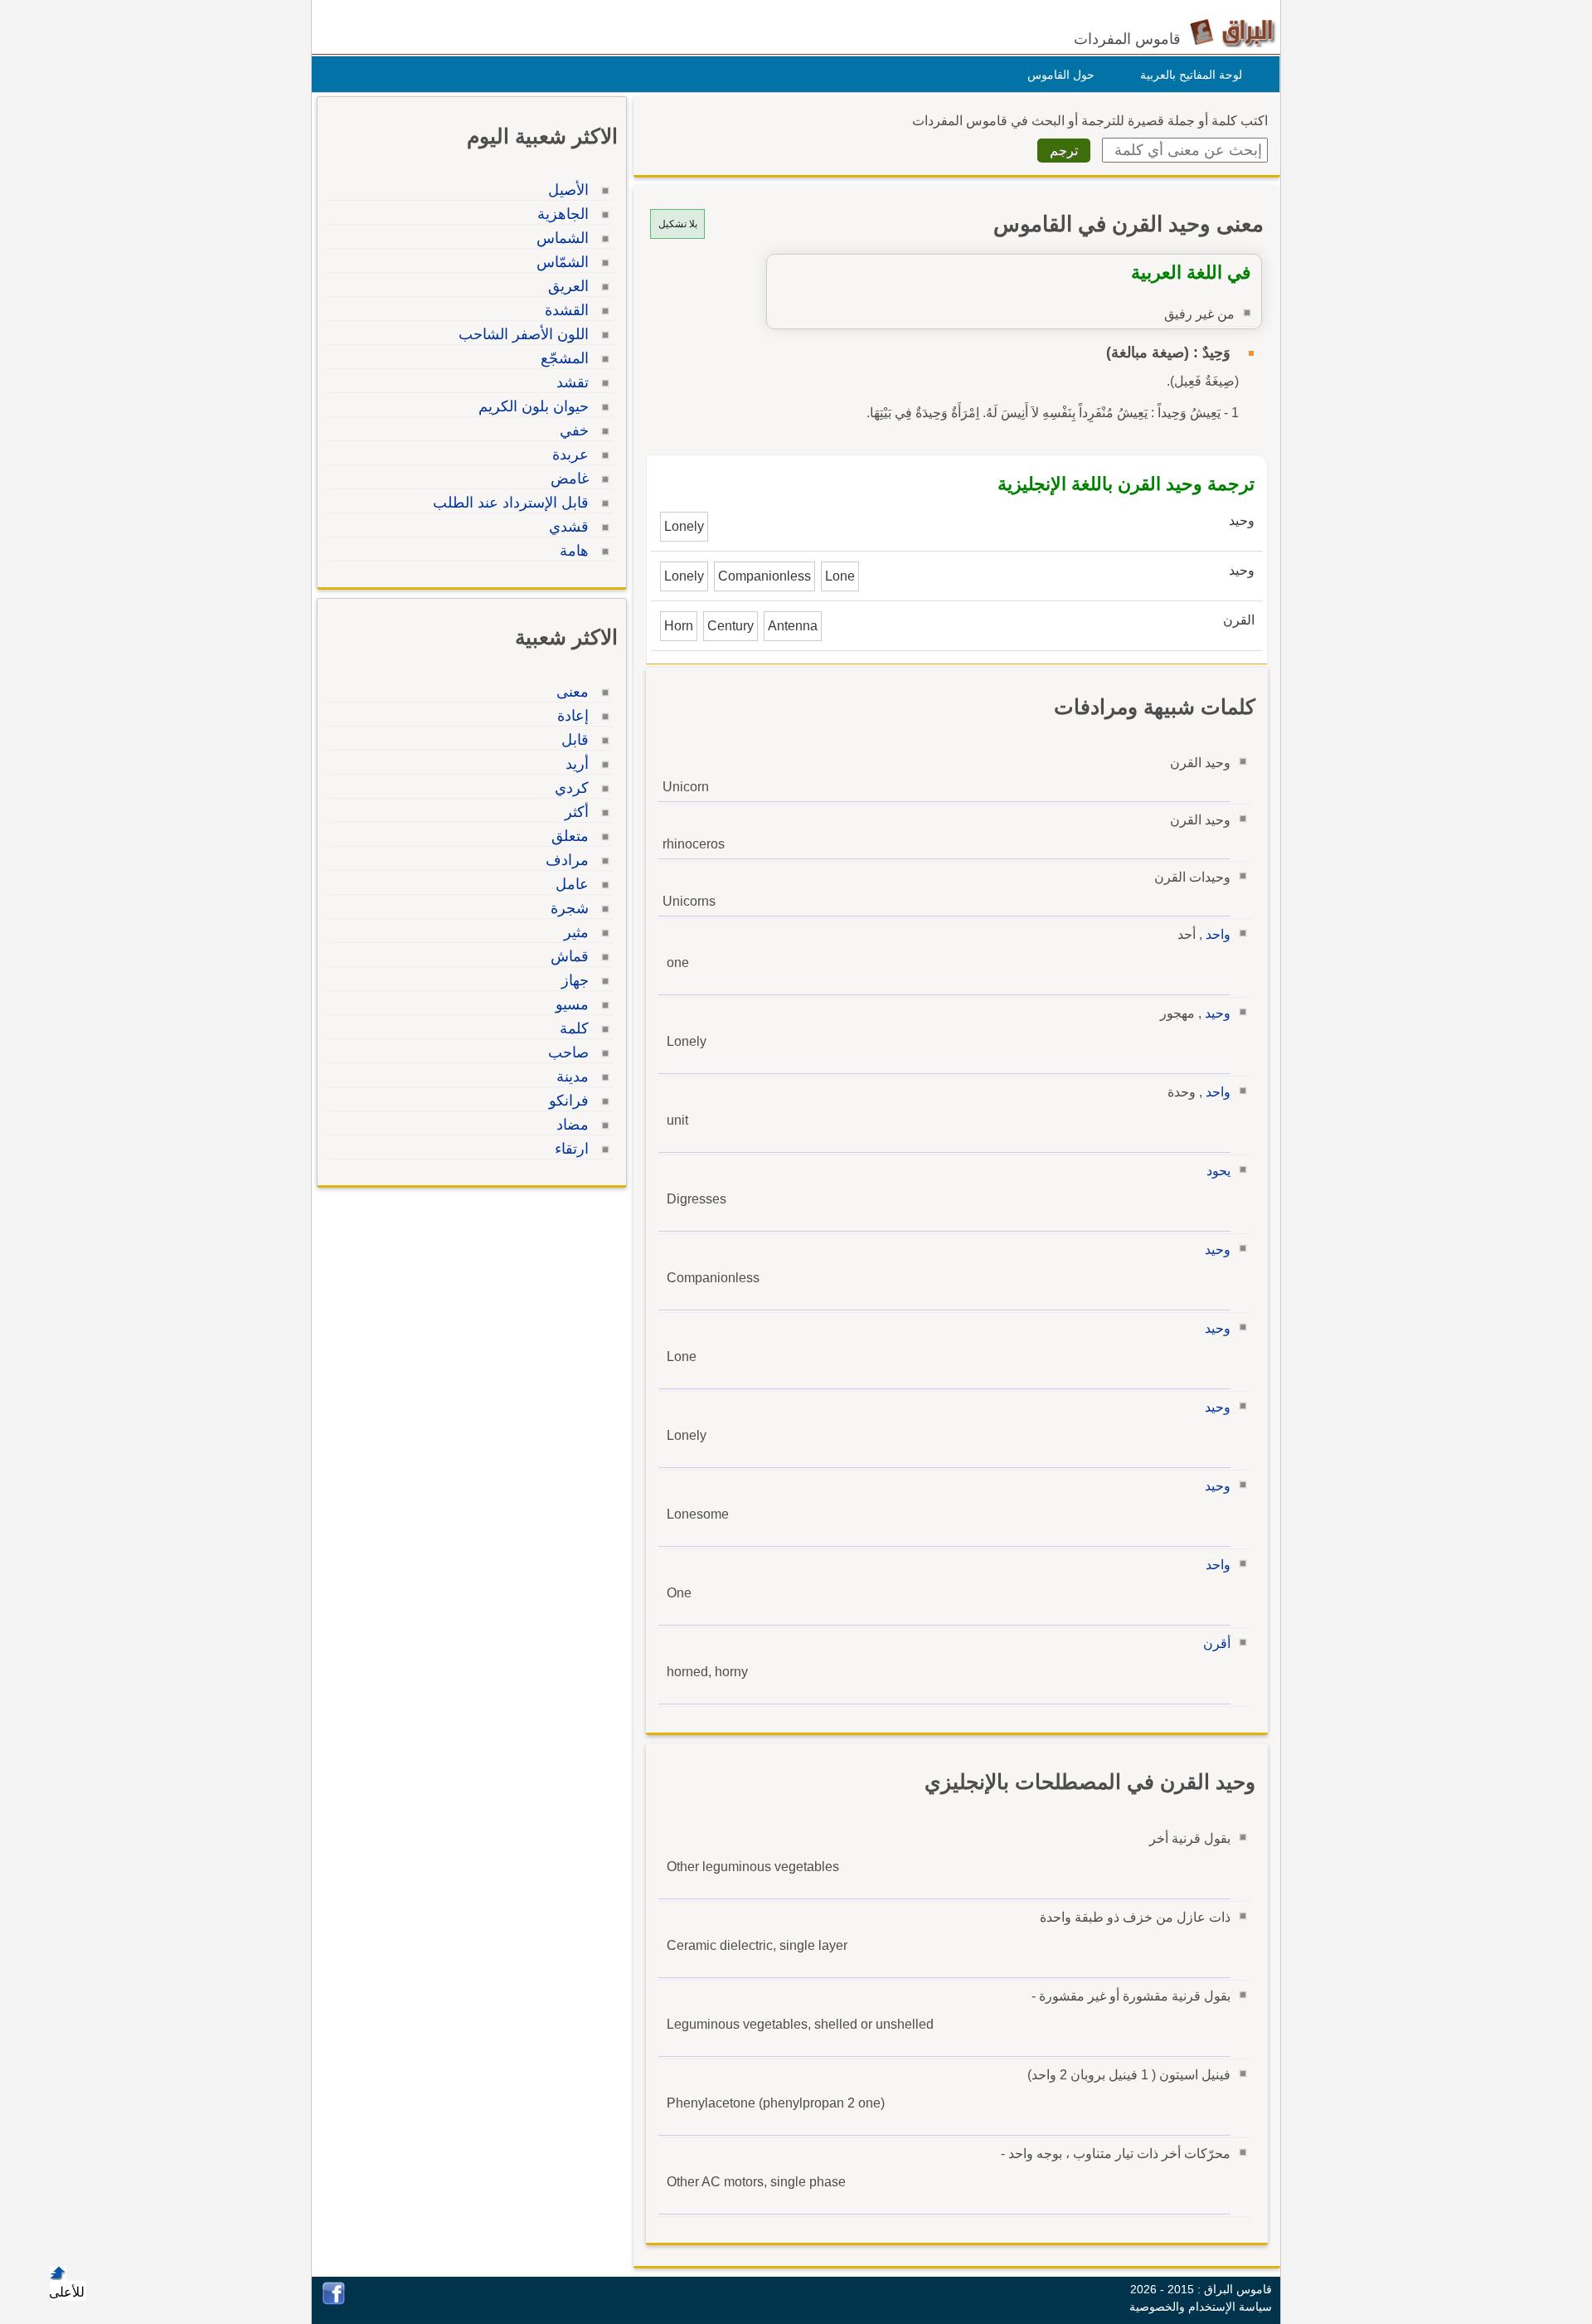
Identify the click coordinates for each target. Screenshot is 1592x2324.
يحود (1218, 1171)
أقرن (1217, 1643)
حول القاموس (1061, 75)
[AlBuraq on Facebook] (334, 2300)
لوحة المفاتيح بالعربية (1191, 75)
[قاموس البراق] (1233, 32)
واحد (1218, 934)
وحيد (1218, 1013)
